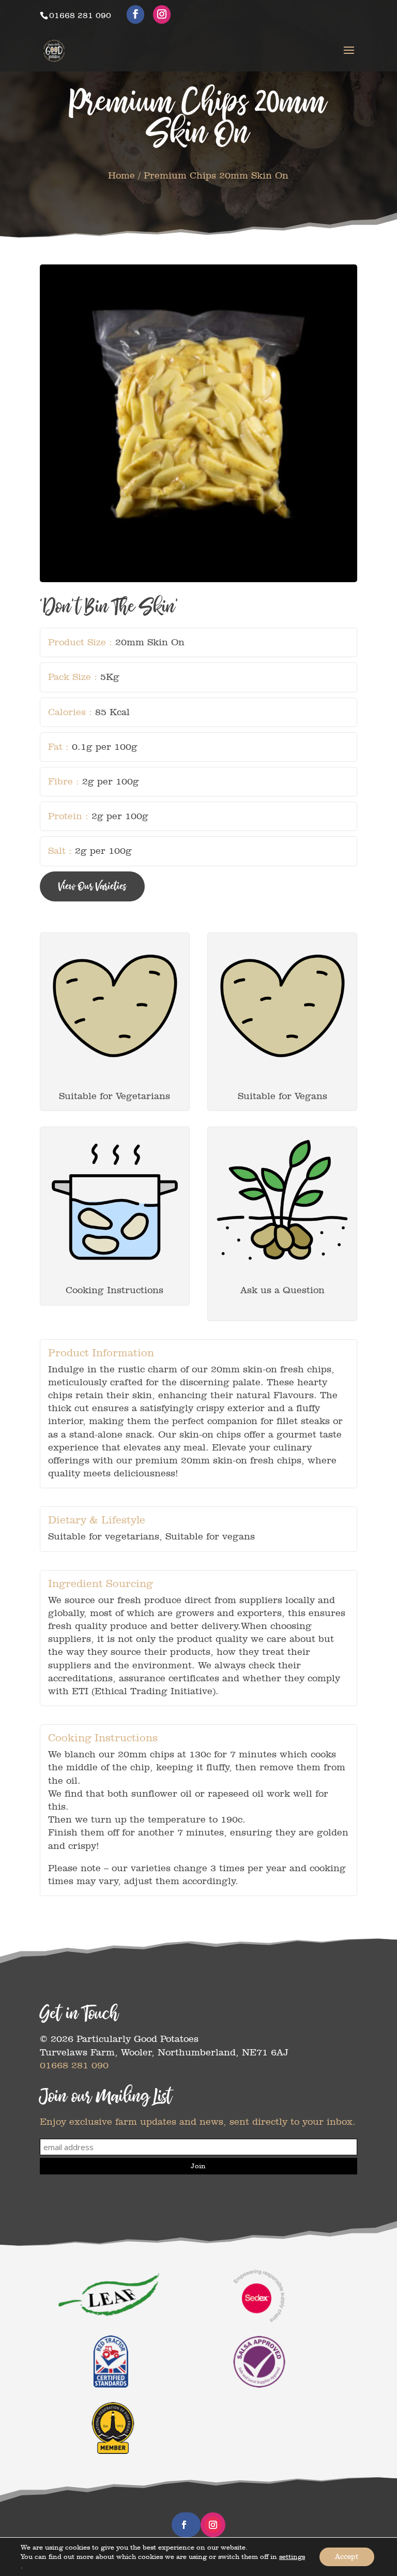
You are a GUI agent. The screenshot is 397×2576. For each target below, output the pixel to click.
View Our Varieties (92, 886)
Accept (347, 2557)
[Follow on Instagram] (213, 2525)
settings (292, 2557)
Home (121, 175)
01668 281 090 (74, 2065)
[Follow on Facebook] (184, 2525)
